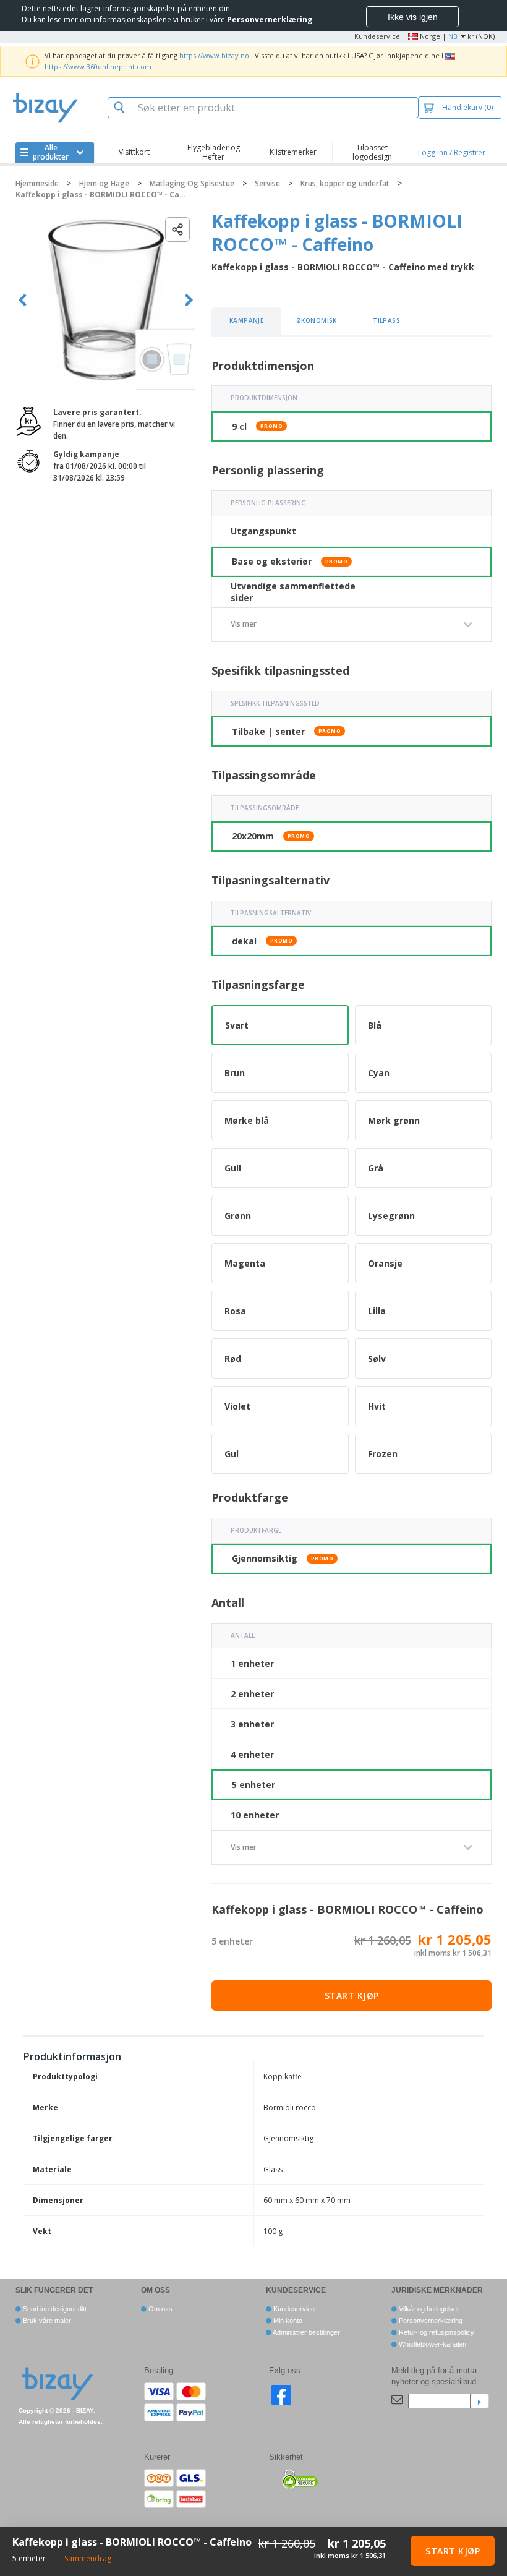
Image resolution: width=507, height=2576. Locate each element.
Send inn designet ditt (54, 2309)
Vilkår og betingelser (428, 2309)
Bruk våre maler (46, 2321)
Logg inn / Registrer (452, 152)
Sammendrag (88, 2558)
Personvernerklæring (430, 2321)
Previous (23, 300)
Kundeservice (377, 36)
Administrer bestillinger (306, 2332)
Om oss (160, 2309)
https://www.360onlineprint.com (98, 66)
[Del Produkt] (177, 229)
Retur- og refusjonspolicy (436, 2332)
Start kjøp (352, 1996)
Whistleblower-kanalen (432, 2344)
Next (189, 300)
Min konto (287, 2321)
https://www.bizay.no (214, 55)
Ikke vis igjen (413, 17)
